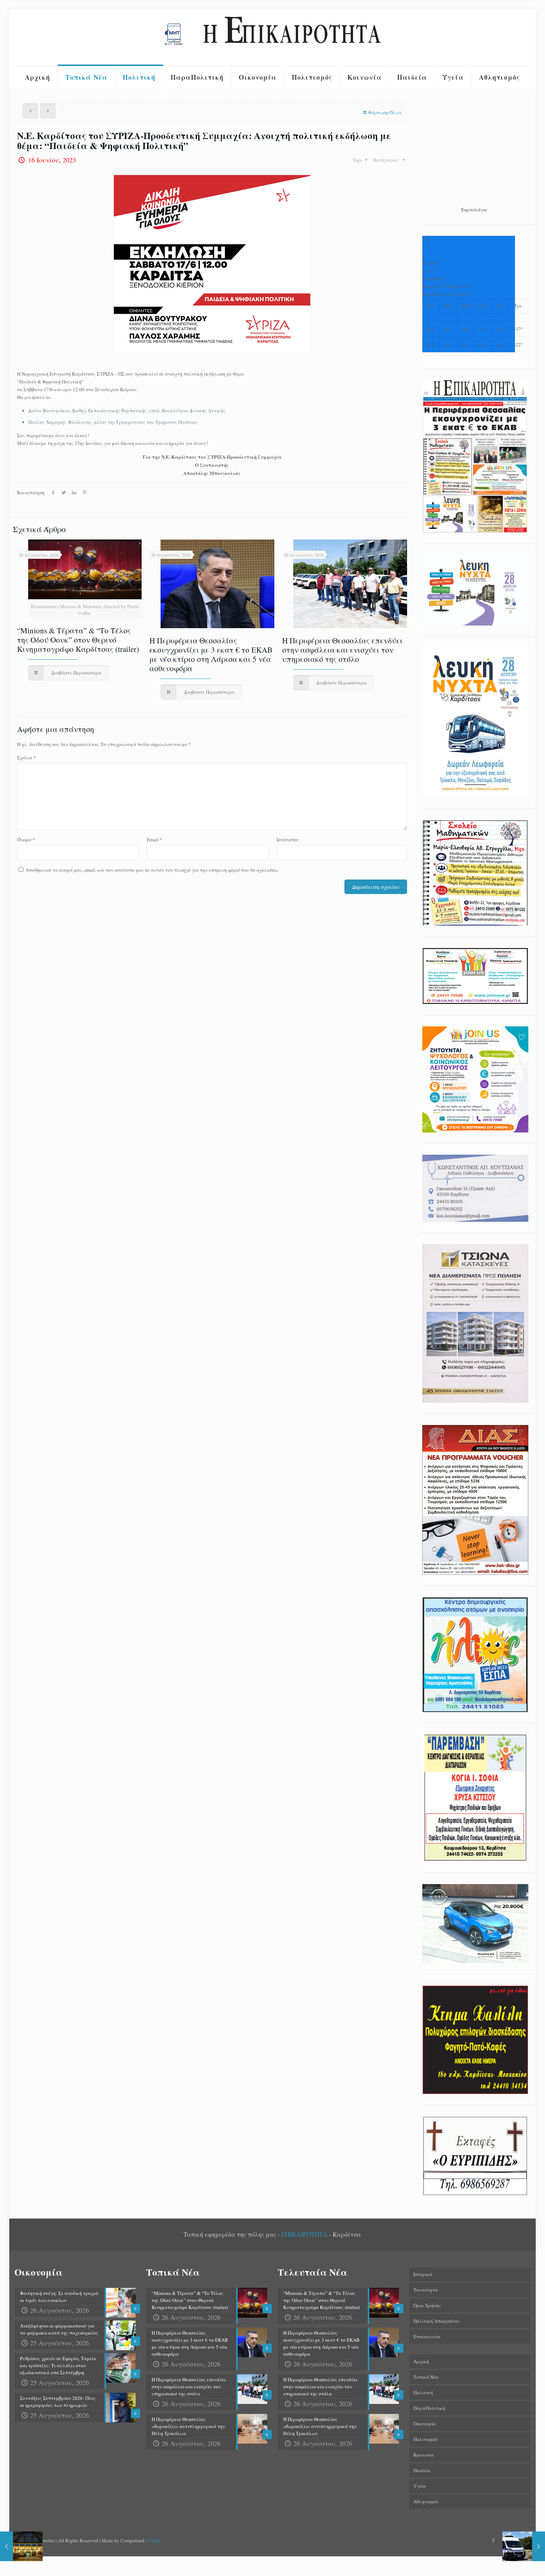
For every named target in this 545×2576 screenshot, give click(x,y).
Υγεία (420, 2486)
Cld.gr (154, 2540)
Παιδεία (422, 2470)
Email (155, 840)
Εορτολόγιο (474, 210)
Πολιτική (423, 2392)
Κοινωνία (424, 2455)
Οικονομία (425, 2424)
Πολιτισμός (426, 2439)
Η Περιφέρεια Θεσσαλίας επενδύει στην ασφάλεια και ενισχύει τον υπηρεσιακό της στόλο (342, 650)
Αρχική (421, 2361)
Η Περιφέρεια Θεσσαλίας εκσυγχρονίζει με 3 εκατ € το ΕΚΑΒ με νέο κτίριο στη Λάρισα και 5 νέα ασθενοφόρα (211, 654)
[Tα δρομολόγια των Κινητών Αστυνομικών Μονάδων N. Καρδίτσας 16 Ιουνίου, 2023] (524, 2546)
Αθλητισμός (426, 2501)
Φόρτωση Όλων (385, 112)
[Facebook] (494, 2540)
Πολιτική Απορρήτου (436, 2321)
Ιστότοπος (288, 840)
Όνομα (26, 840)
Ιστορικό (423, 2274)
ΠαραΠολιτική (429, 2408)
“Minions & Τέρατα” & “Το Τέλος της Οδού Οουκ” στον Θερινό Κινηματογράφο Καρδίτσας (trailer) (78, 640)
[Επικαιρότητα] (272, 37)
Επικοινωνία (427, 2336)
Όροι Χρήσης (427, 2305)
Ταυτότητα (426, 2290)
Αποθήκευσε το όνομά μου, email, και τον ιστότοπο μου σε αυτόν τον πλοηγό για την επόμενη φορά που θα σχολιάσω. (152, 870)
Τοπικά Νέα (426, 2377)
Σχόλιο (27, 758)
